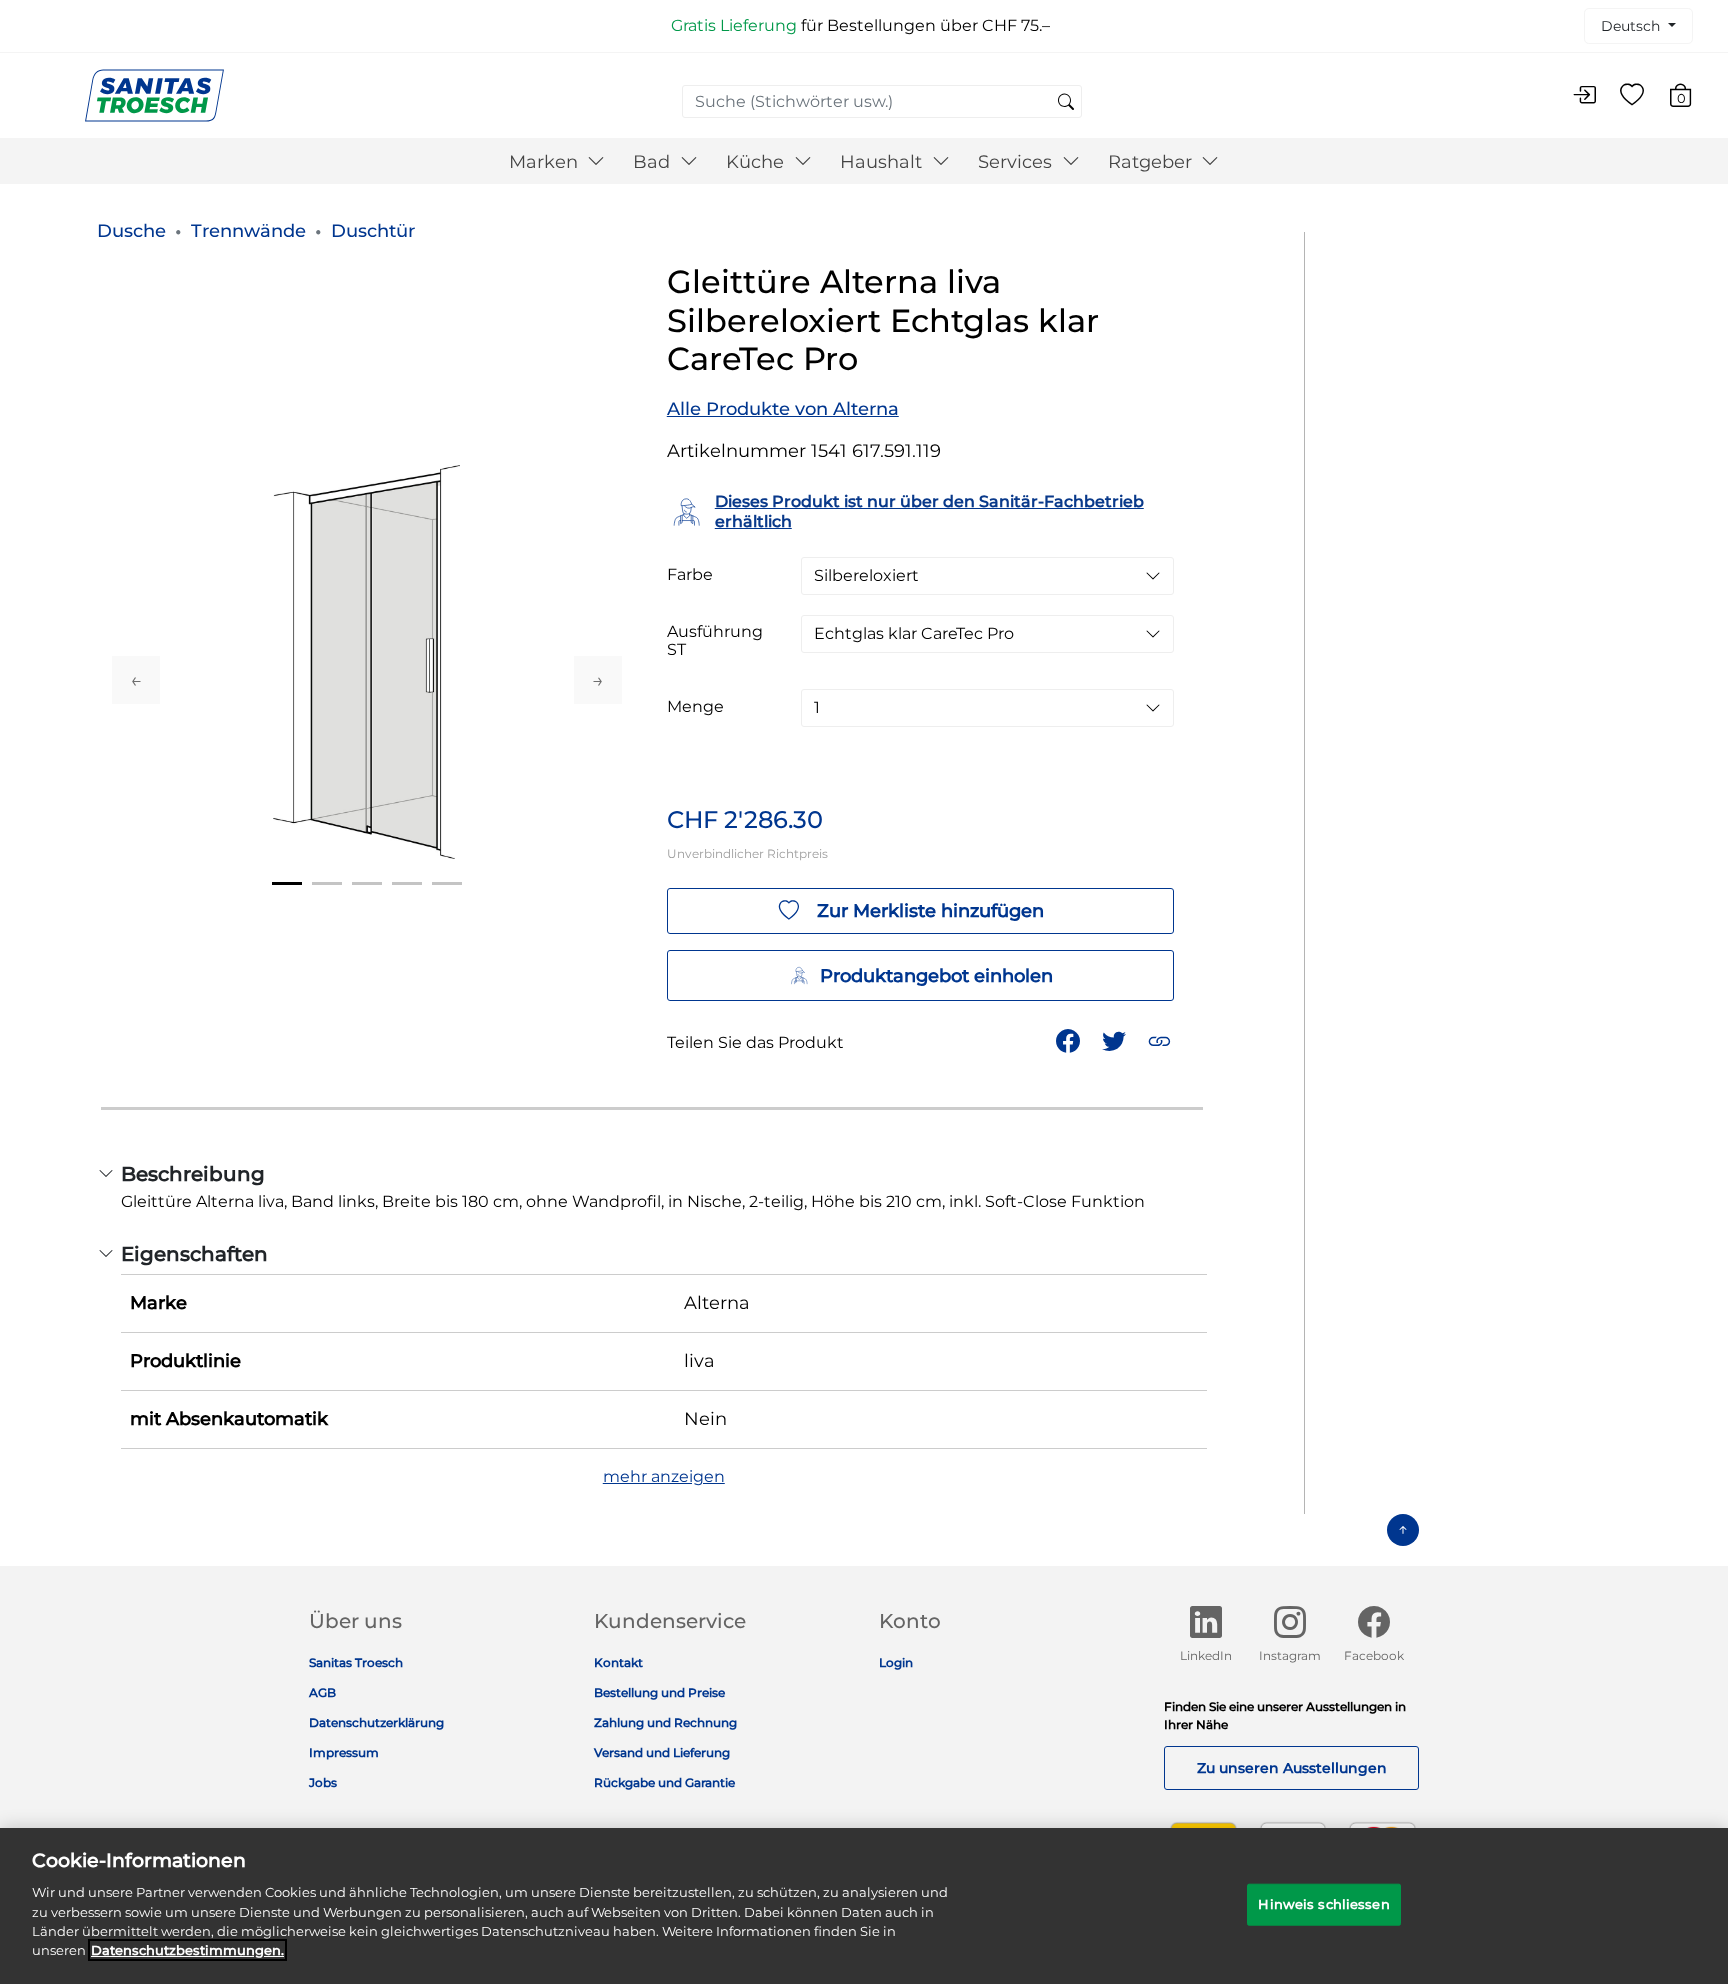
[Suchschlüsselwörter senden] (1066, 103)
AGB (322, 1692)
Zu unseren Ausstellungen (1292, 1768)
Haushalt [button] (883, 162)
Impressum (344, 1752)
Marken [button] (546, 162)
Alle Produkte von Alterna (783, 409)
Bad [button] (654, 162)
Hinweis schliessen (1323, 1904)
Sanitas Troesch (356, 1662)
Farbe (690, 575)
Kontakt (618, 1662)
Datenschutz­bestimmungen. (187, 1950)
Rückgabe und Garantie (664, 1782)
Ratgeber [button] (1152, 162)
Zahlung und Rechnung (665, 1722)
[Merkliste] (1632, 96)
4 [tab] (407, 883)
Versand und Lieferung (662, 1752)
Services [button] (1017, 162)
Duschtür (373, 231)
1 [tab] (287, 883)
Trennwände (248, 231)
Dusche (131, 231)
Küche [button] (757, 162)
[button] (1161, 1039)
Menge (695, 707)
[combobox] (882, 101)
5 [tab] (447, 883)
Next (598, 680)
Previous (136, 680)
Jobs (323, 1782)
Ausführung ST (715, 641)
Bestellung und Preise (659, 1692)
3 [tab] (367, 883)
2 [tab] (327, 883)
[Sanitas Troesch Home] (154, 94)
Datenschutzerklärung (376, 1722)
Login (896, 1662)
